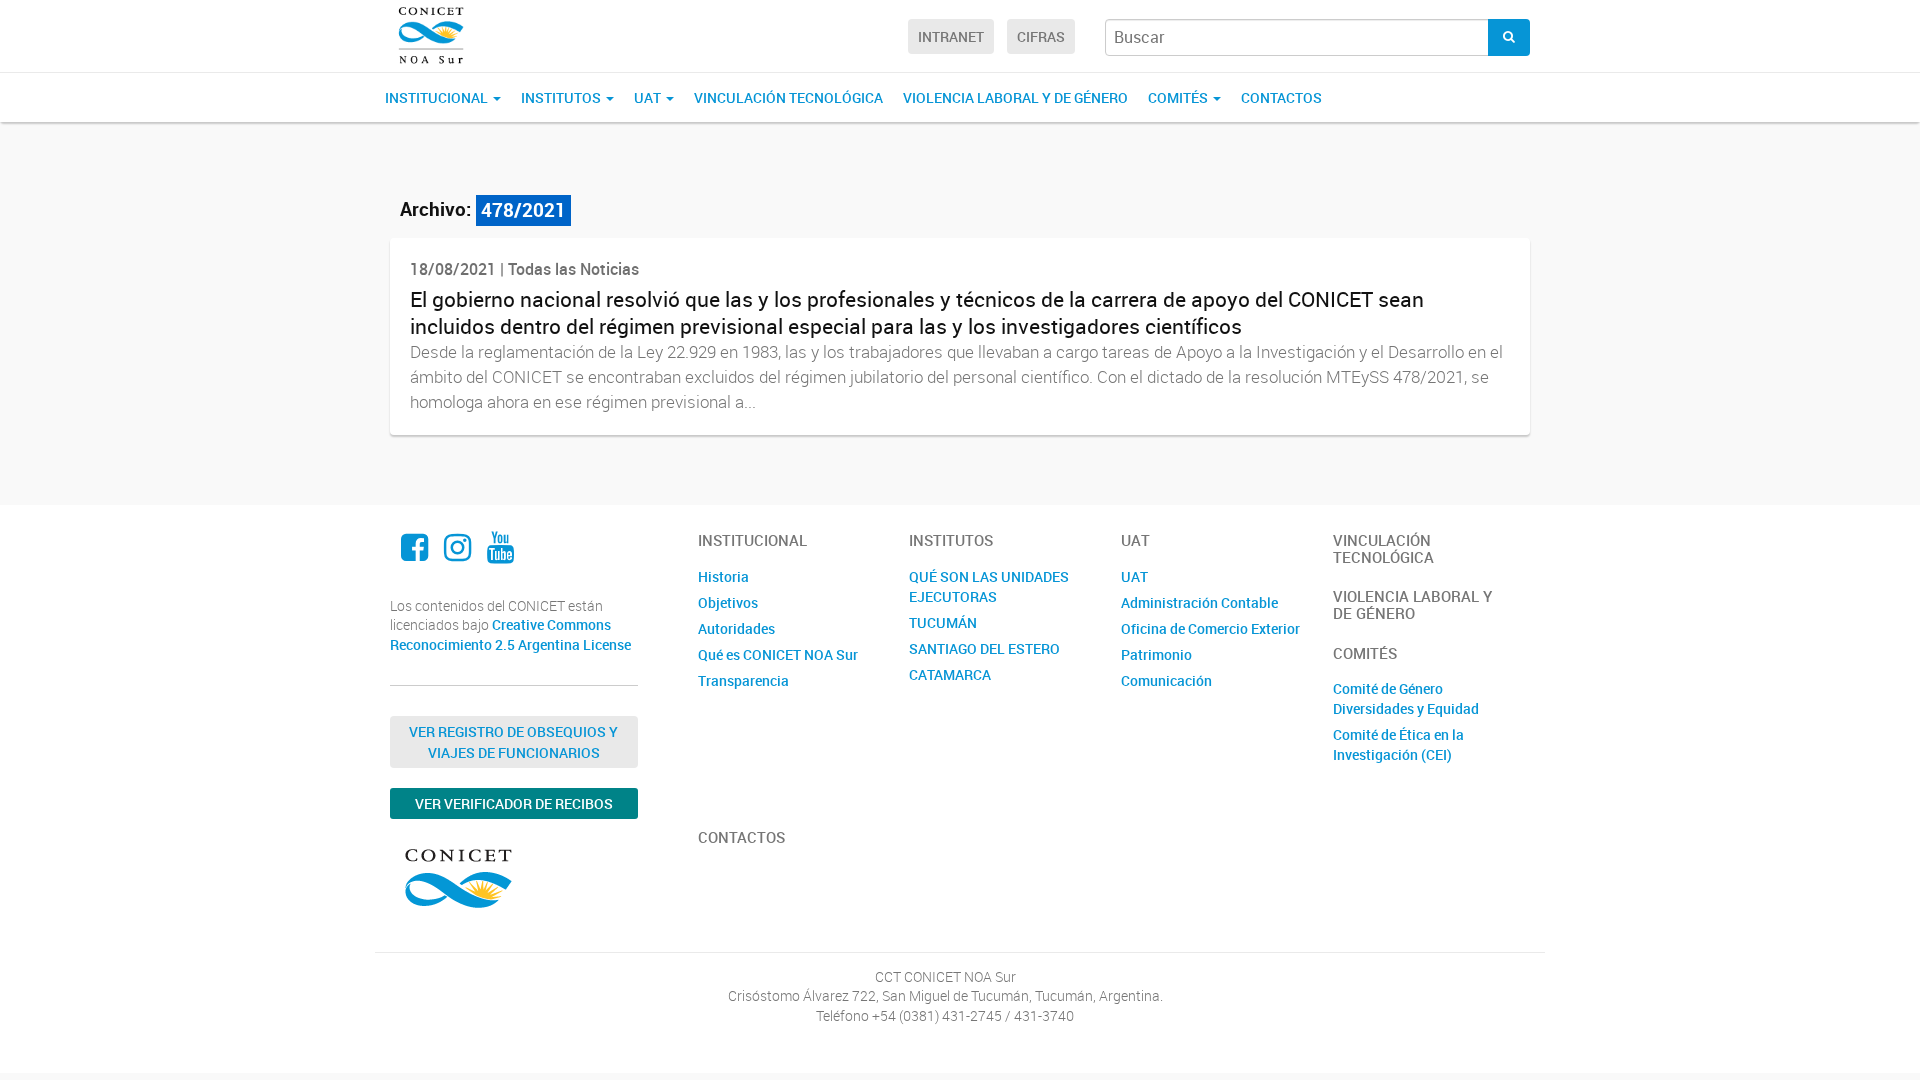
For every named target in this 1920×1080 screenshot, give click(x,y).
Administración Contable (1199, 602)
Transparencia (743, 680)
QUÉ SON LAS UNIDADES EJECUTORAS (989, 586)
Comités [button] (1179, 97)
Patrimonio (1156, 654)
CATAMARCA (950, 674)
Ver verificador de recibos (514, 803)
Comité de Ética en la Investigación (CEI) (1398, 744)
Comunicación (1166, 680)
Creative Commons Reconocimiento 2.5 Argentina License (510, 634)
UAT (1134, 576)
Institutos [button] (562, 97)
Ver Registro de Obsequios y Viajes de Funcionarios (513, 742)
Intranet (951, 36)
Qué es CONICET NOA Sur (778, 654)
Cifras (1041, 36)
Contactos (1281, 97)
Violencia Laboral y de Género (1015, 97)
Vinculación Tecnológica (788, 97)
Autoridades (736, 628)
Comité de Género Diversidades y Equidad (1406, 698)
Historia (723, 576)
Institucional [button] (438, 97)
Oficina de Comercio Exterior (1210, 628)
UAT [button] (649, 97)
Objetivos (728, 602)
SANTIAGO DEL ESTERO (984, 648)
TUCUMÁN (943, 622)
